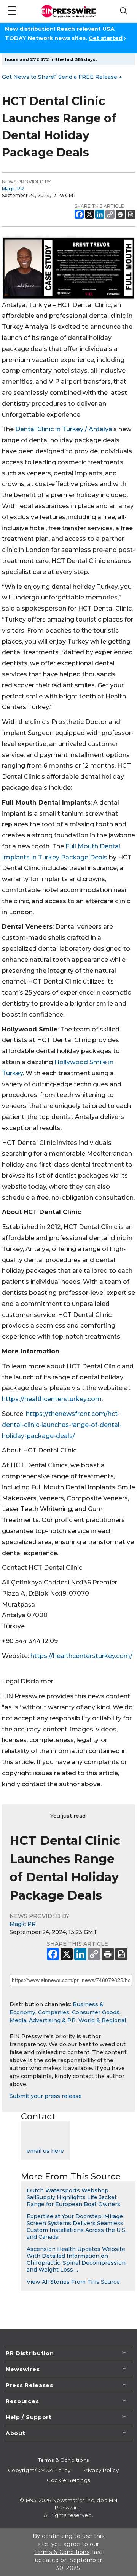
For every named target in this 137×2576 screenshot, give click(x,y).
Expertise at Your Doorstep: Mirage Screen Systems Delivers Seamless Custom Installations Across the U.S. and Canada (76, 2227)
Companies (54, 2012)
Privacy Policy (101, 2470)
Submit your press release (46, 2096)
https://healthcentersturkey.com (52, 1399)
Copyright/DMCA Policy (39, 2470)
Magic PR (13, 189)
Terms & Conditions (64, 2460)
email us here (45, 2151)
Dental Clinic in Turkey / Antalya (64, 429)
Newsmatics (69, 2500)
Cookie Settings (68, 2480)
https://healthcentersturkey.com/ (81, 1656)
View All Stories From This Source (73, 2282)
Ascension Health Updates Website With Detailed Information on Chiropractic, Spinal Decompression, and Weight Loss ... (77, 2259)
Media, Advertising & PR (43, 2020)
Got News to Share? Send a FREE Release (62, 77)
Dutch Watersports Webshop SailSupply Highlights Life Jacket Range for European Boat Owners (73, 2197)
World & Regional (102, 2020)
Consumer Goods (96, 2012)
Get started (106, 38)
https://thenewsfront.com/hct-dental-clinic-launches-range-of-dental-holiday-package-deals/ (62, 1425)
